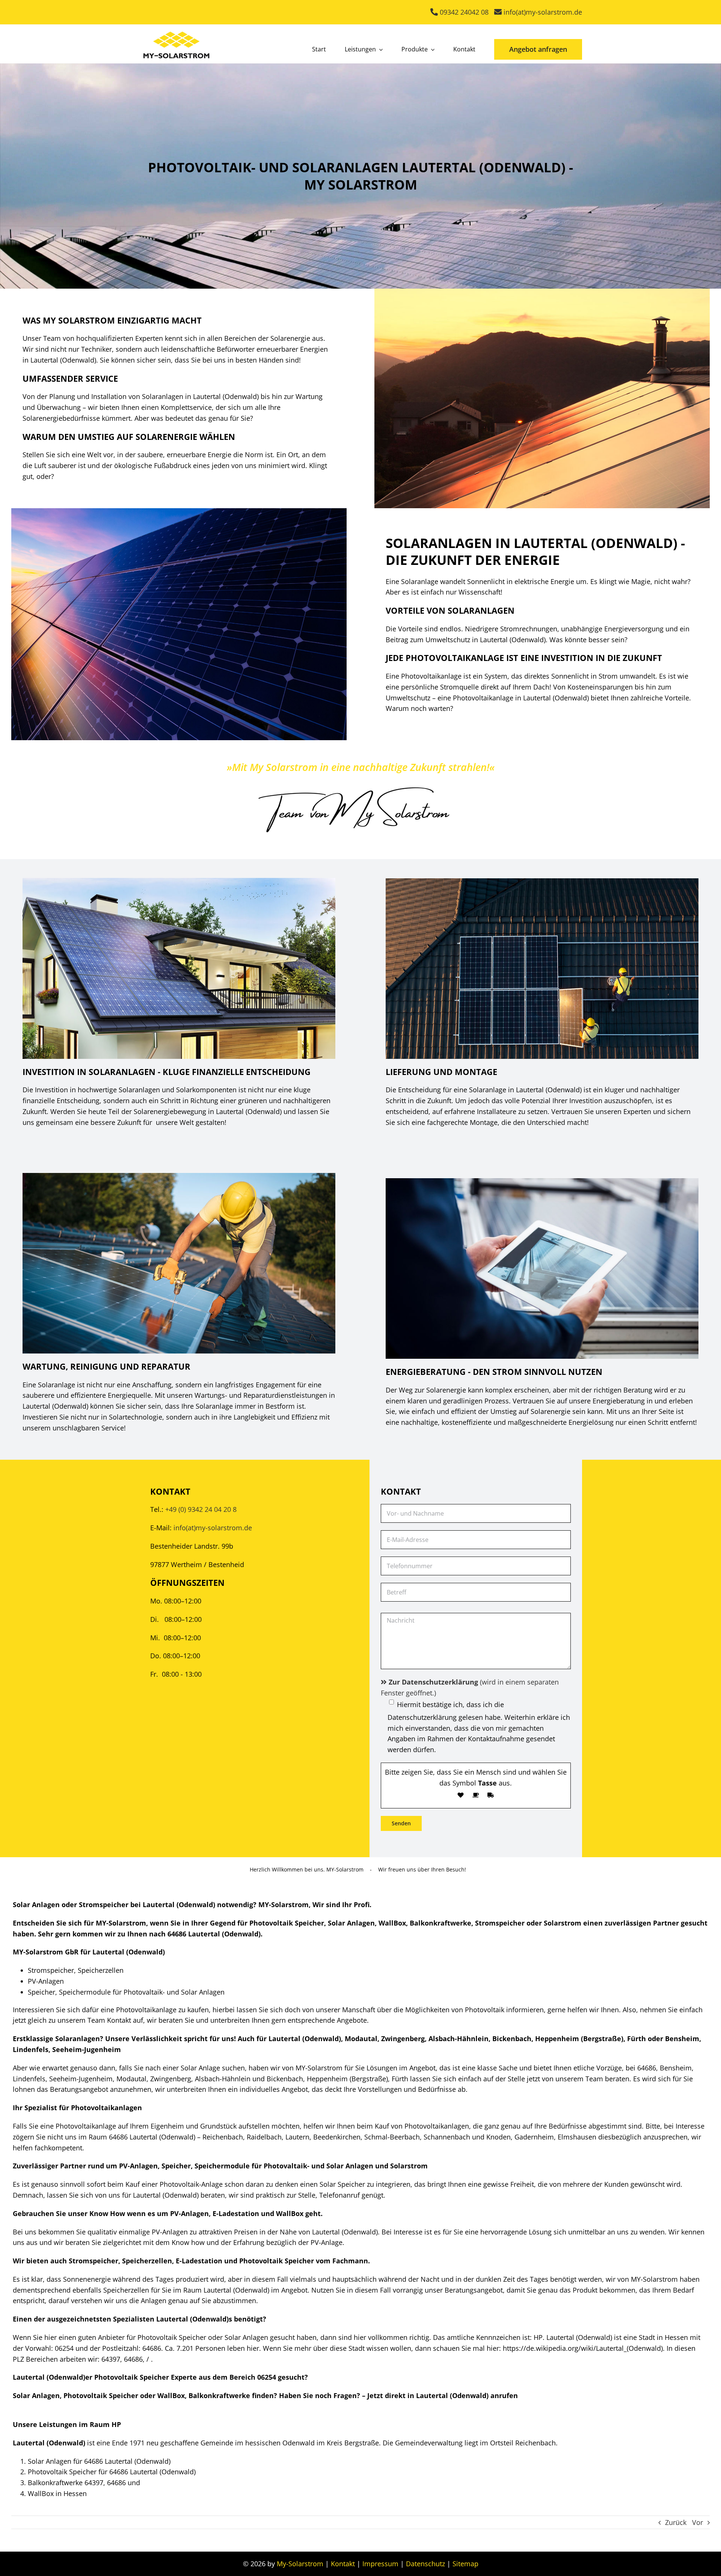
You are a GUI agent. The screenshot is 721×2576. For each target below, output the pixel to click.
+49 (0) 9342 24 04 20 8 (201, 1509)
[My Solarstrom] (176, 30)
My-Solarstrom (300, 2564)
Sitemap (465, 2564)
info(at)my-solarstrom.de (213, 1528)
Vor (698, 2522)
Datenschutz (425, 2564)
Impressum (380, 2564)
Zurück (676, 2522)
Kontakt (343, 2564)
